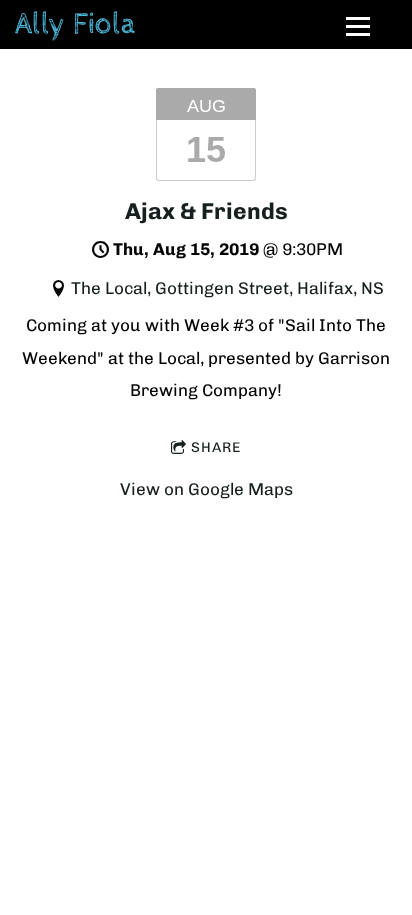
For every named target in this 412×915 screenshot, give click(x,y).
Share (216, 447)
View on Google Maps (206, 489)
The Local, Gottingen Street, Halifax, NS (227, 288)
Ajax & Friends (206, 211)
